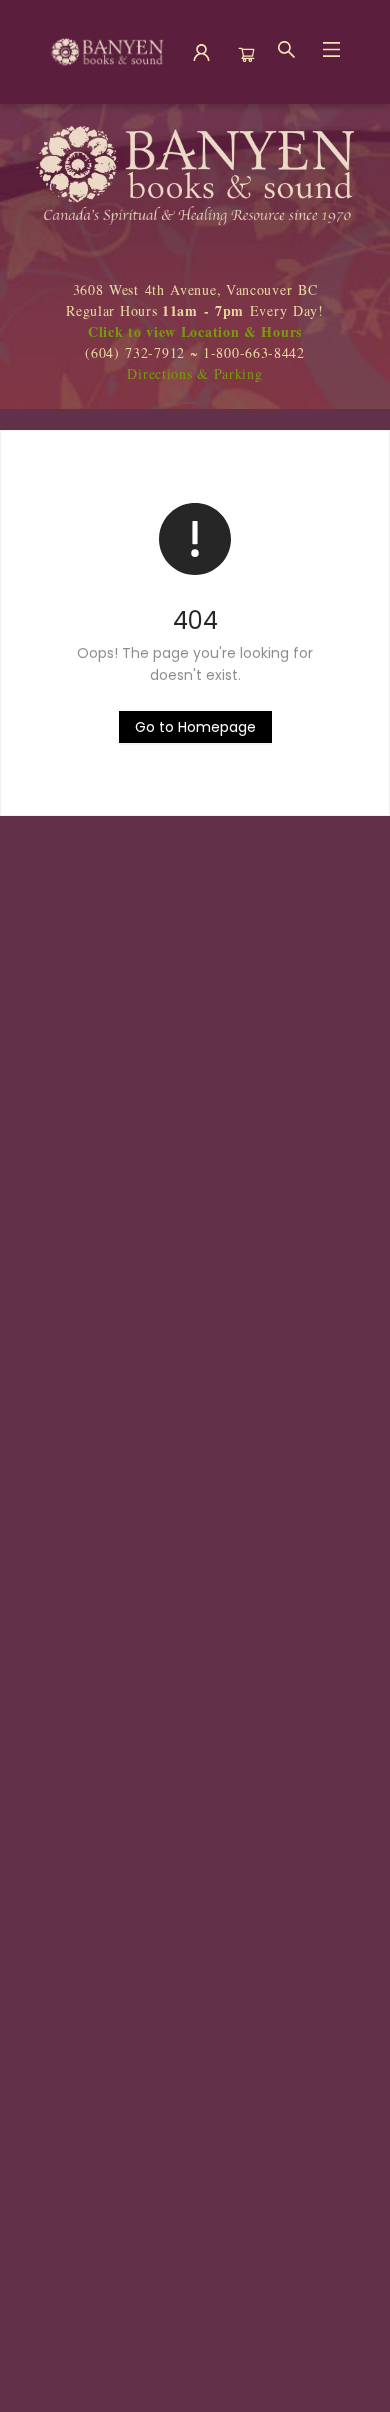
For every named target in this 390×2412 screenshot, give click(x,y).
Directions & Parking (194, 373)
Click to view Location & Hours (195, 331)
